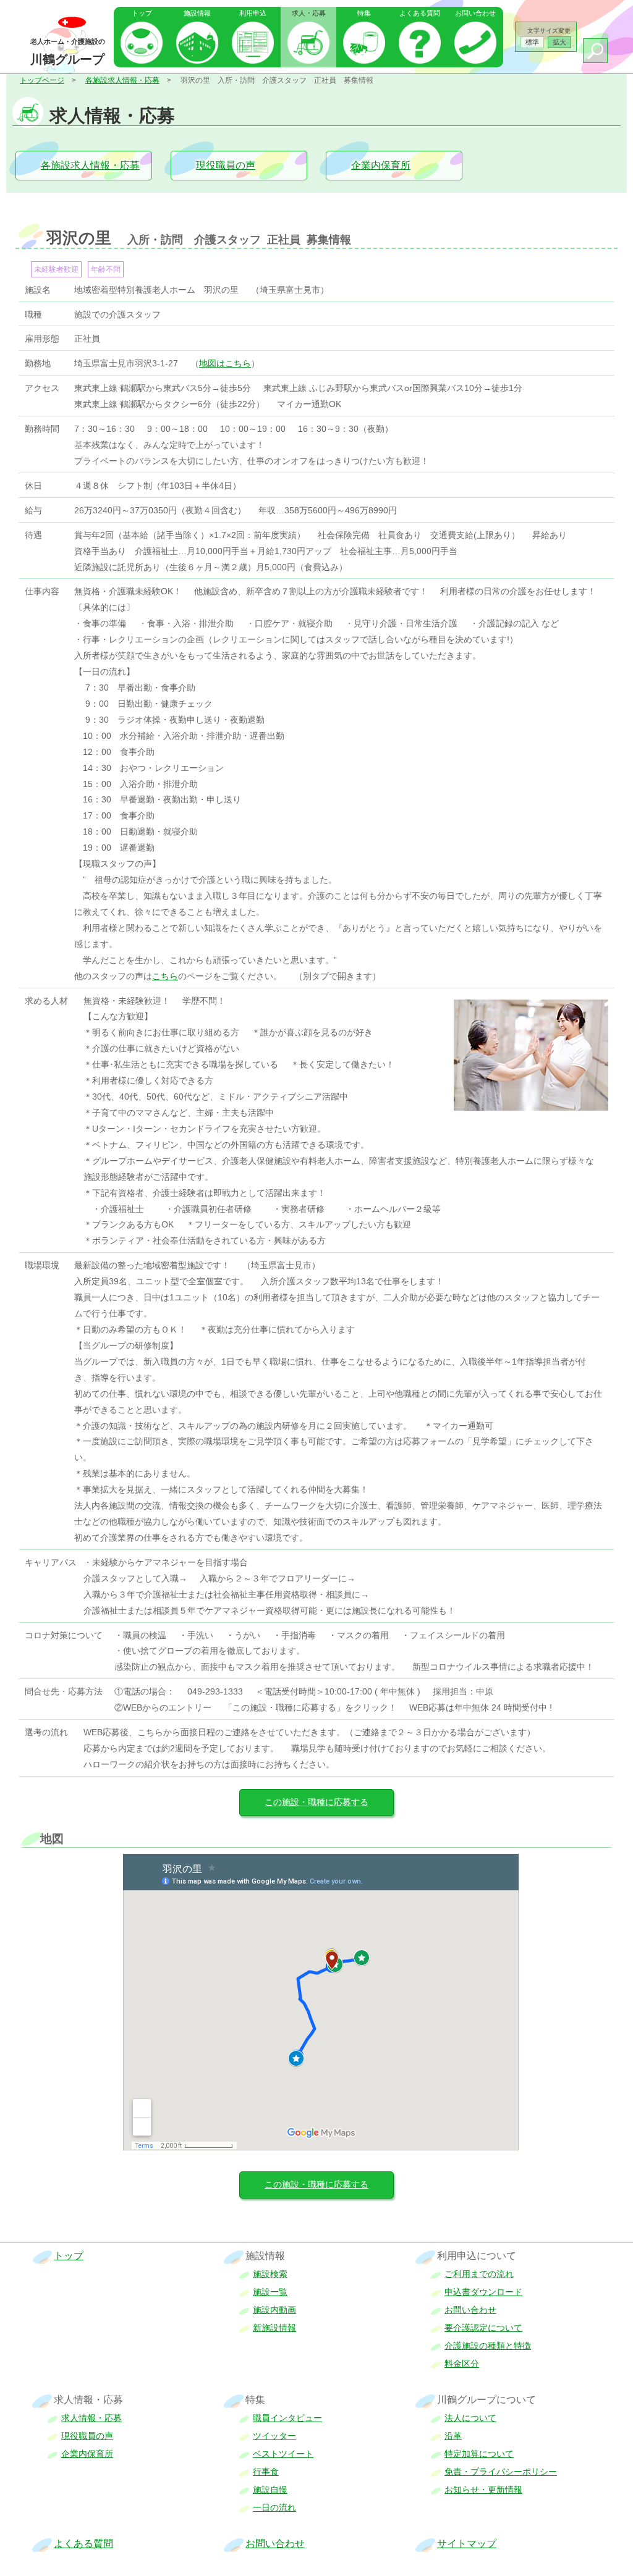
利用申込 (253, 13)
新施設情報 (274, 2328)
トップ (142, 13)
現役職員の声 (226, 165)
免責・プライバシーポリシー (501, 2472)
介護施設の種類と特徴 (488, 2346)
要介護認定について (483, 2328)
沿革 (453, 2436)
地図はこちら (225, 363)
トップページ (42, 80)
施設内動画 (274, 2310)
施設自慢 (270, 2490)
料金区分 (462, 2363)
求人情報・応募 (91, 2418)
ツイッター (274, 2436)
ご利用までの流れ (479, 2274)
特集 (364, 13)
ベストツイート (283, 2454)
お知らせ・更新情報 (483, 2490)
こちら (165, 976)
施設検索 (270, 2274)
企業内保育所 (381, 165)
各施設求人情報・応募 (122, 80)
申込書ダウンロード (483, 2292)
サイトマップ (467, 2544)
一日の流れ (274, 2507)
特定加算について (479, 2454)
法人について (470, 2418)
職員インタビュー (287, 2418)
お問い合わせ (475, 13)
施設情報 (197, 13)
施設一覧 (270, 2292)
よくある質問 (420, 13)
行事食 (266, 2472)
